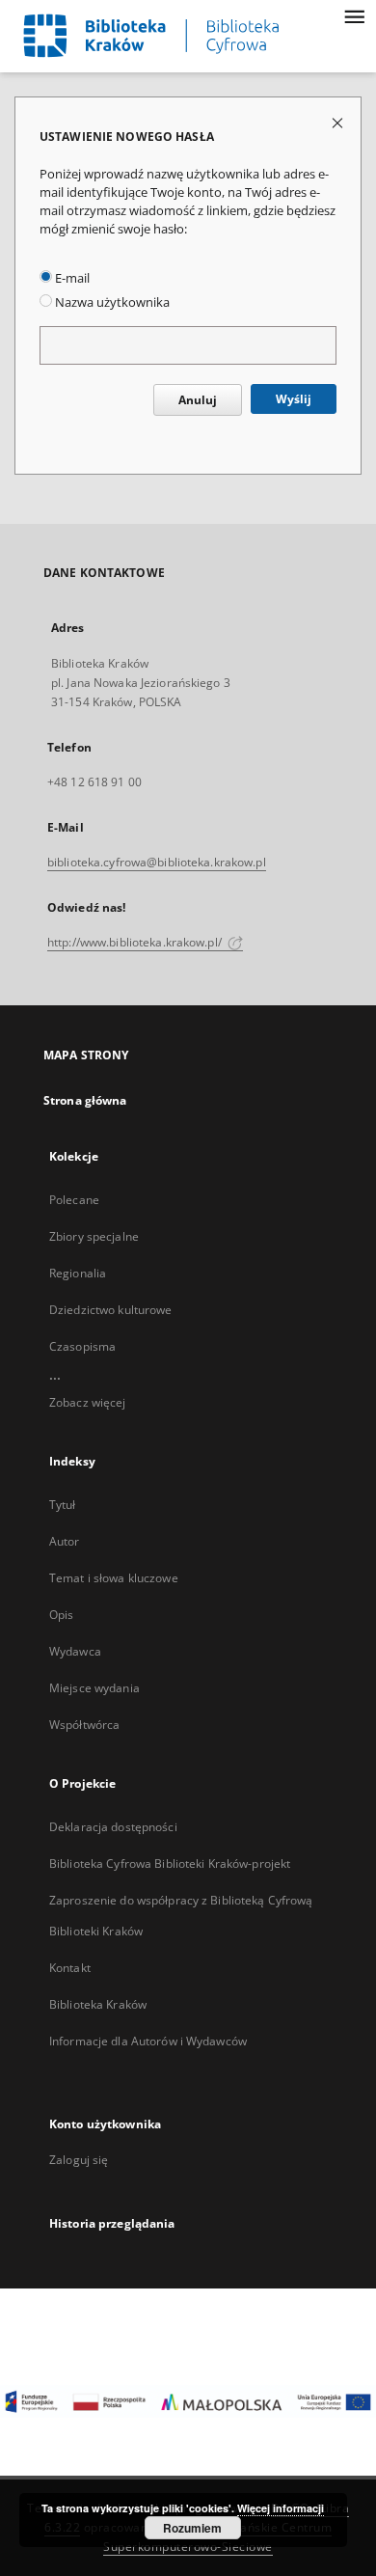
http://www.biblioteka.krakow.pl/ (136, 942)
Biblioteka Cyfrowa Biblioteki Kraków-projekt (170, 1863)
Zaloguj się (79, 2160)
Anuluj (198, 400)
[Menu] (354, 15)
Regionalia (78, 1273)
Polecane (74, 1200)
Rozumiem (192, 2528)
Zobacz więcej (88, 1402)
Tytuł (63, 1505)
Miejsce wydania (94, 1688)
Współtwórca (84, 1725)
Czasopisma (82, 1346)
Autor (65, 1541)
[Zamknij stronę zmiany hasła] (339, 122)
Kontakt (70, 1968)
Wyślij (294, 399)
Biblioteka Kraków (98, 2004)
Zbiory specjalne (94, 1236)
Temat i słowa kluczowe (114, 1578)
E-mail (71, 278)
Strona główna (85, 1100)
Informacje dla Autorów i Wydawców (148, 2041)
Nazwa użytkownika (111, 302)
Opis (61, 1615)
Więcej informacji (281, 2508)
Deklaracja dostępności (113, 1827)
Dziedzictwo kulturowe (111, 1310)
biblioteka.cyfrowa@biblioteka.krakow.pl (157, 862)
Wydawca (75, 1651)
